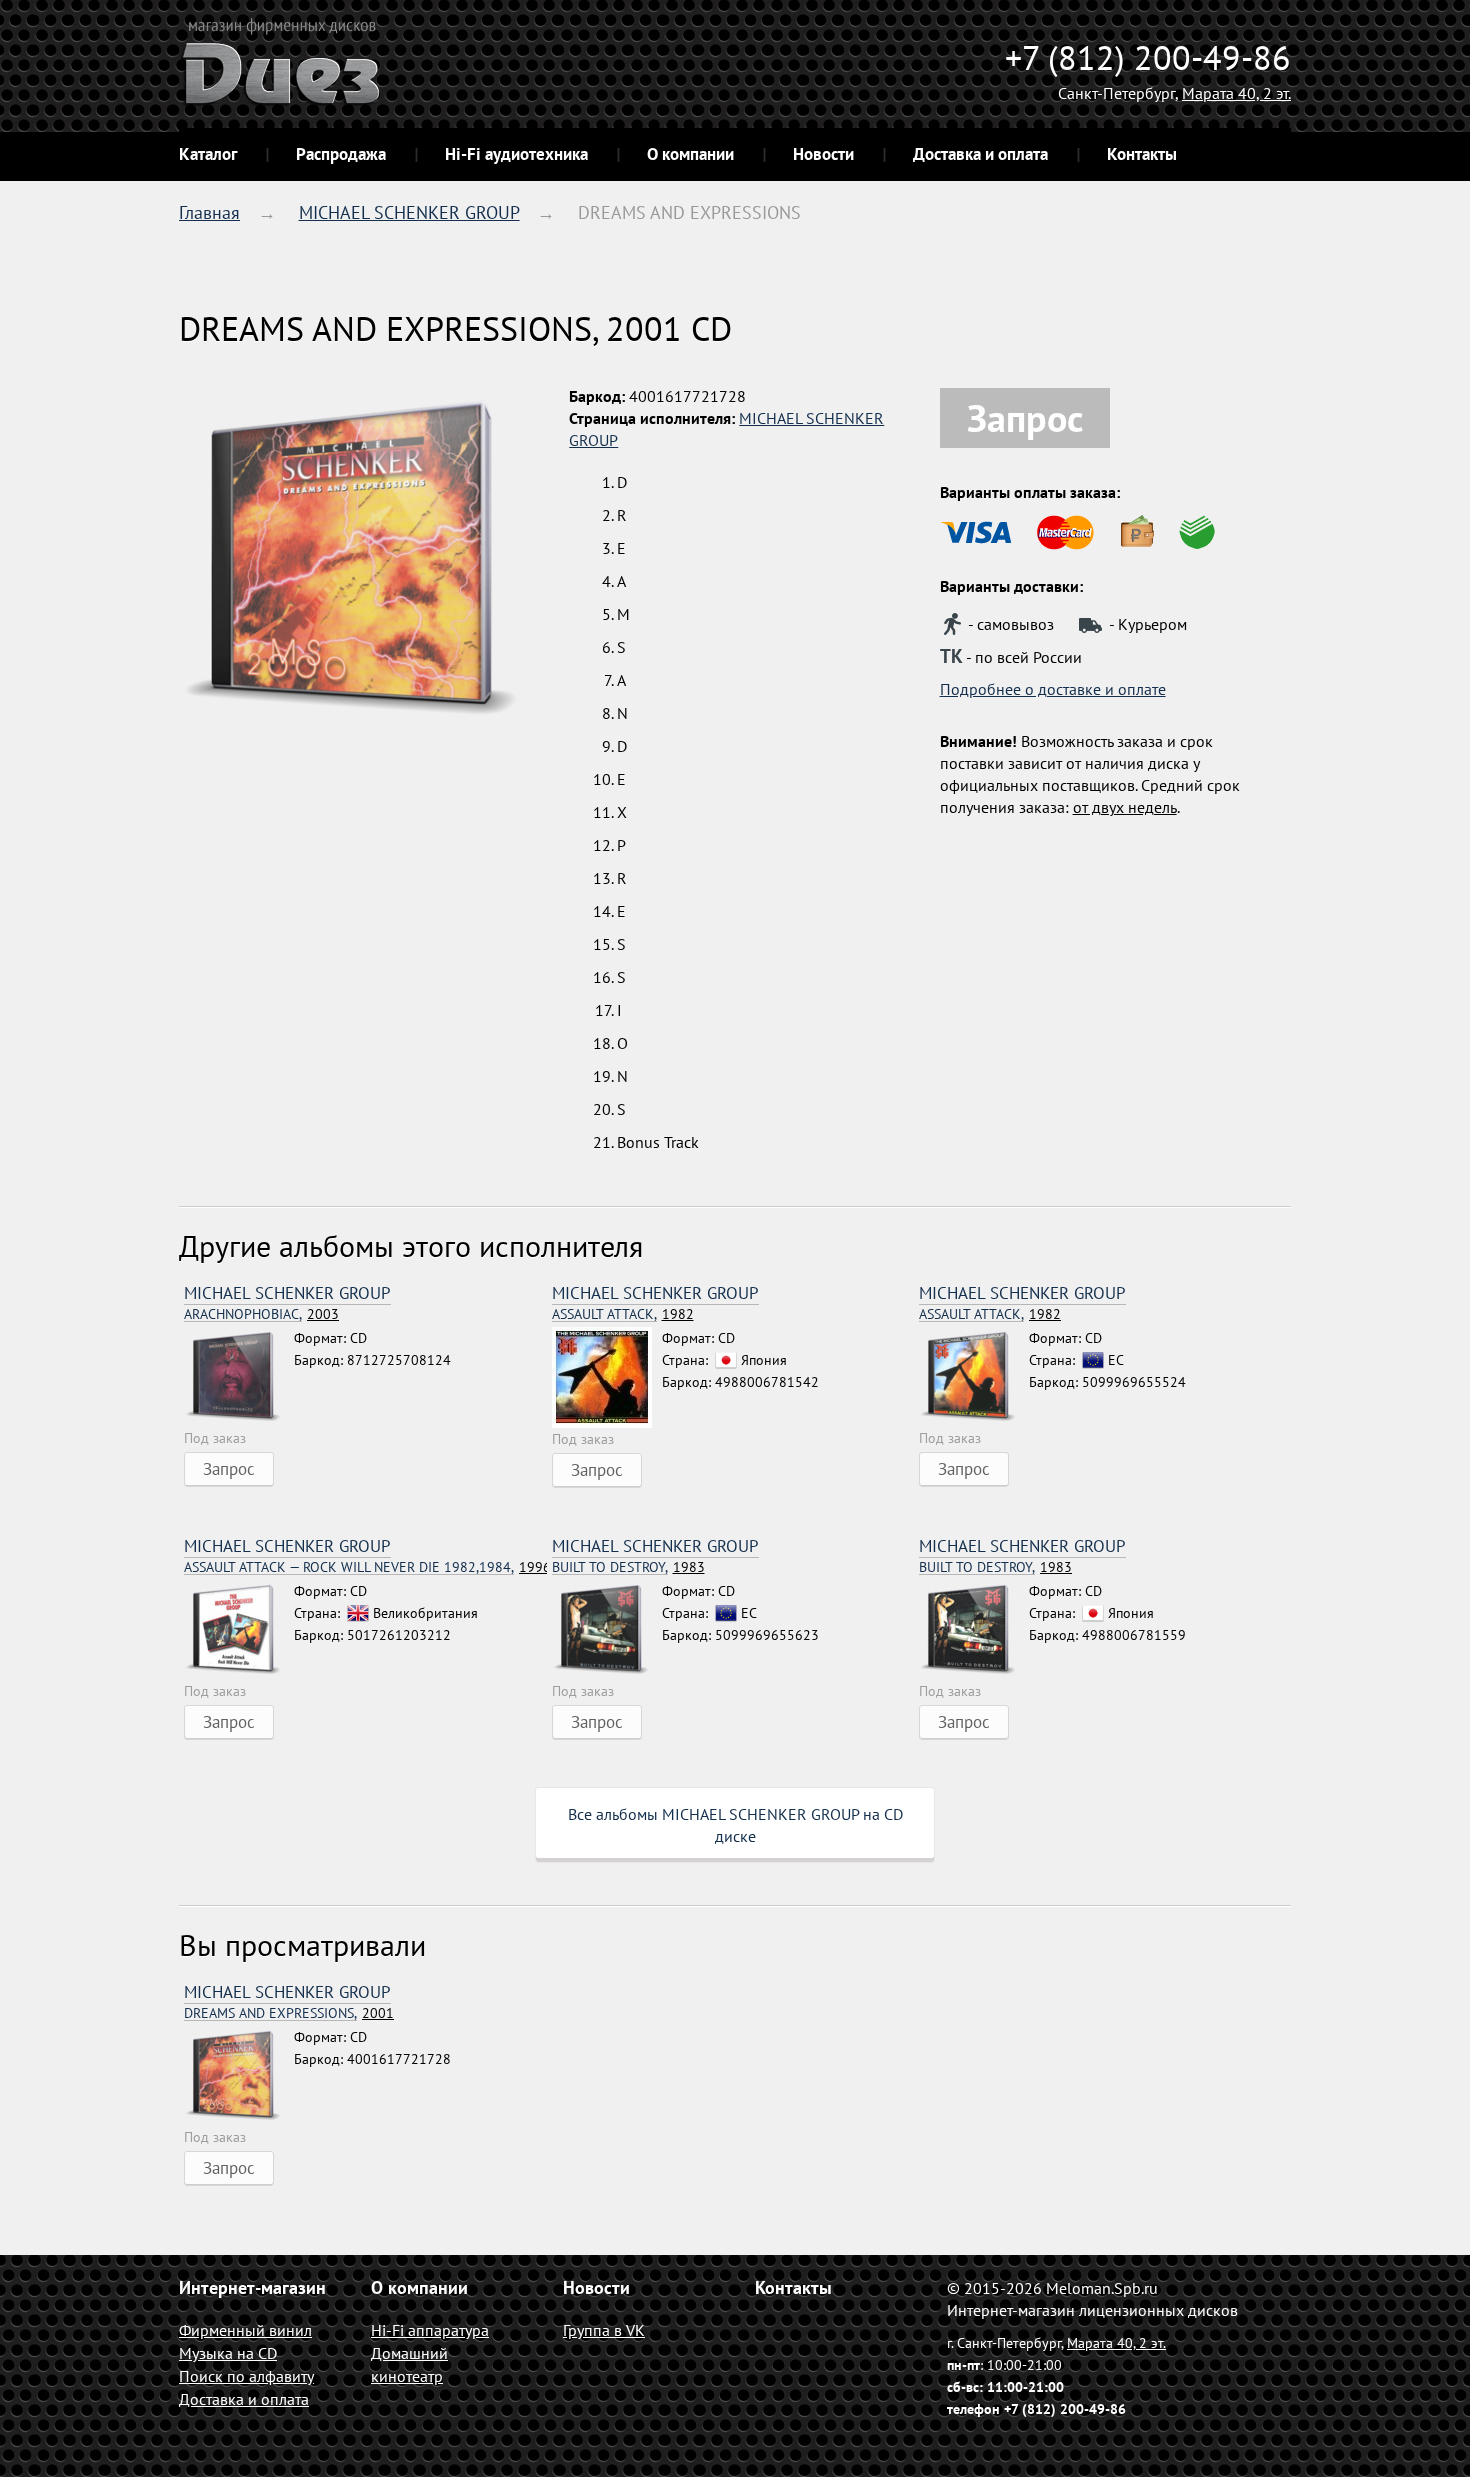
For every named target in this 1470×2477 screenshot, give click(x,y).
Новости (823, 154)
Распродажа (341, 154)
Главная (209, 212)
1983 (628, 1567)
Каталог (208, 154)
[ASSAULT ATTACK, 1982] (607, 1377)
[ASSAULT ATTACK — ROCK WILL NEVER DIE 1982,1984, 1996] (239, 1630)
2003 (261, 1314)
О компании (690, 154)
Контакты (1142, 154)
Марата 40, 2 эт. (1236, 93)
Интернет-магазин (252, 2287)
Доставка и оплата (980, 154)
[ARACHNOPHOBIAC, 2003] (239, 1377)
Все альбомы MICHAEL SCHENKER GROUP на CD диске (735, 1825)
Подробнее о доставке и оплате (1053, 689)
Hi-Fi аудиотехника (516, 154)
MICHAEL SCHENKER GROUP (409, 212)
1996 (365, 1567)
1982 (623, 1314)
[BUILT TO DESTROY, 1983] (607, 1630)
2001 (289, 2013)
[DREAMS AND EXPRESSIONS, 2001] (239, 2076)
